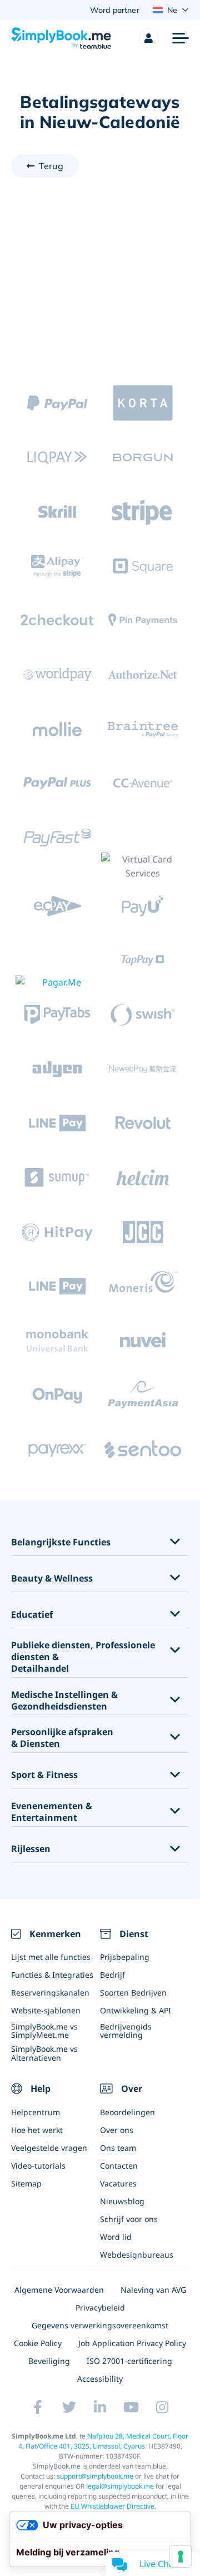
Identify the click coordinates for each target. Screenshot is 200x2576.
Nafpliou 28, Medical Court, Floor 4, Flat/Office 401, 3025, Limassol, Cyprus (104, 2441)
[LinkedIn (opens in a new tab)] (100, 2407)
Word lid (116, 2237)
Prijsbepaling (125, 1957)
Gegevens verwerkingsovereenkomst (100, 2325)
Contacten (119, 2166)
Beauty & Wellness (52, 1578)
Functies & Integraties (52, 1975)
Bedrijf (112, 1975)
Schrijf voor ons (129, 2219)
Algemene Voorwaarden (59, 2290)
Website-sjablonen (46, 2010)
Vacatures (118, 2183)
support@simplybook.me (95, 2476)
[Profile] (149, 38)
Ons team (118, 2148)
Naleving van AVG (153, 2290)
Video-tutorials (38, 2166)
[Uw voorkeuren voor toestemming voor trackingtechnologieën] (181, 2557)
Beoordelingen (127, 2112)
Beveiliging (49, 2361)
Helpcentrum (36, 2112)
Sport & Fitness (44, 1775)
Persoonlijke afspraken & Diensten (62, 1738)
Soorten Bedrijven (133, 1993)
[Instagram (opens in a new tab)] (162, 2407)
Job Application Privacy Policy (132, 2343)
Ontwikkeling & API (136, 2010)
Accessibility (100, 2379)
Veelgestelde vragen (49, 2148)
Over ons (117, 2130)
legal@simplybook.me (120, 2486)
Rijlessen (31, 1849)
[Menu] (181, 38)
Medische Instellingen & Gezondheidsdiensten (64, 1701)
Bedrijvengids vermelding (126, 2031)
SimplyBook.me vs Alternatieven (44, 2053)
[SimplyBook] (61, 38)
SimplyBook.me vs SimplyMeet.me (44, 2031)
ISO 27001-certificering (129, 2361)
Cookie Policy (38, 2343)
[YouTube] (131, 2407)
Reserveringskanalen (50, 1993)
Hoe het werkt (37, 2130)
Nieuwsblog (122, 2201)
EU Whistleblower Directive (112, 2506)
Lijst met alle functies (51, 1957)
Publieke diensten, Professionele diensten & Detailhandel (83, 1657)
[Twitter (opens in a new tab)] (69, 2407)
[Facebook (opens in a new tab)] (38, 2407)
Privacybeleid (100, 2307)
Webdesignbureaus (137, 2255)
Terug (51, 166)
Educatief (32, 1615)
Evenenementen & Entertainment (52, 1812)
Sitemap (26, 2183)
